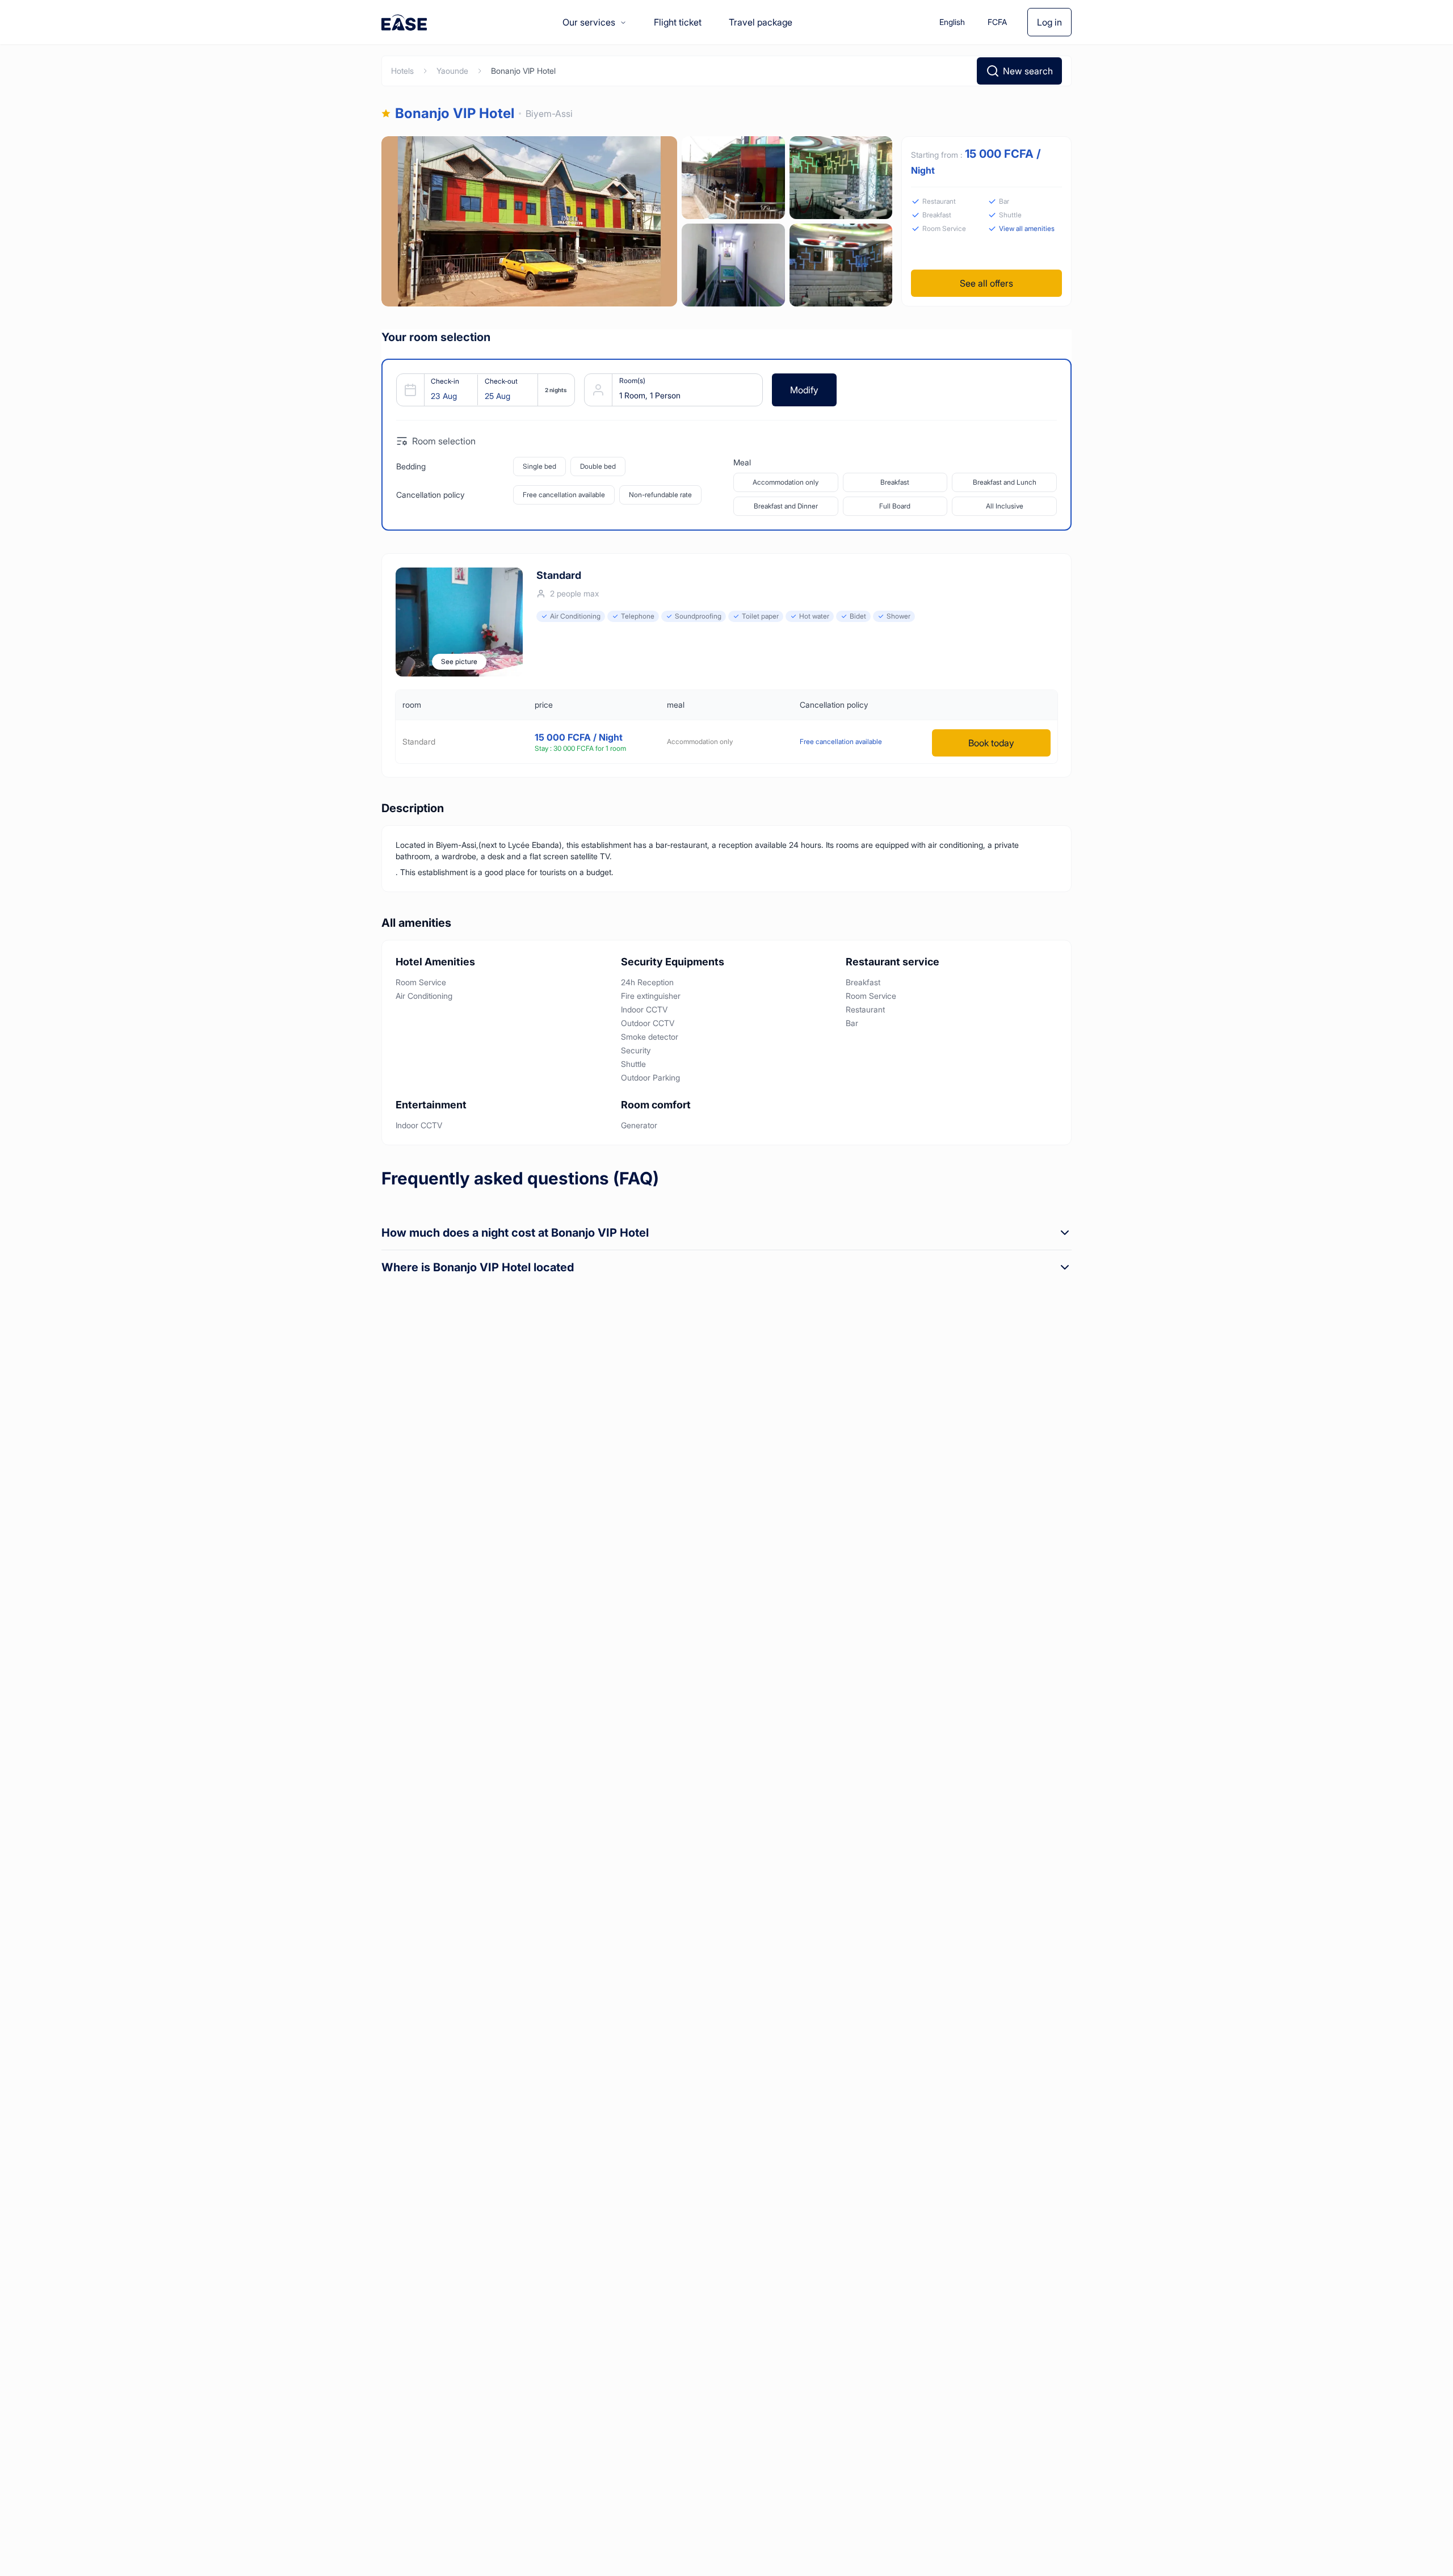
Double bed (598, 466)
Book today (991, 743)
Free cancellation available (564, 495)
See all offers (986, 283)
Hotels (402, 71)
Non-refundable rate (660, 495)
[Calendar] (481, 390)
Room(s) (632, 381)
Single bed (539, 466)
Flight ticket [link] (678, 22)
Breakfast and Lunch (1005, 482)
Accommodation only (786, 482)
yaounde (452, 71)
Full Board (895, 506)
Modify (804, 390)
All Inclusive (1005, 506)
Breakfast (895, 482)
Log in (1049, 22)
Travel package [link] (761, 22)
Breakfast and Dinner (786, 506)
